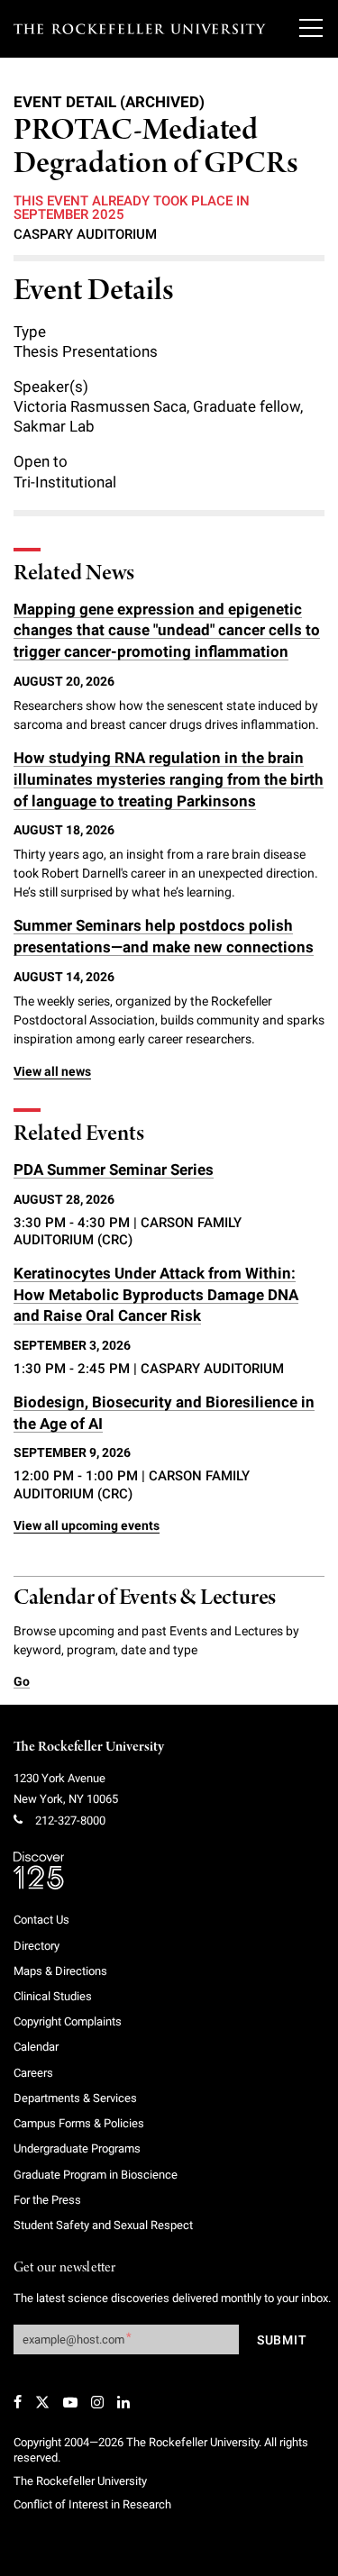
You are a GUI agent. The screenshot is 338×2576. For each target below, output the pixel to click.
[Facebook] (18, 2402)
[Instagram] (97, 2402)
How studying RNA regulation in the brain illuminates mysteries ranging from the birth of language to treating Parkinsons (169, 779)
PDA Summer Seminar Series (114, 1170)
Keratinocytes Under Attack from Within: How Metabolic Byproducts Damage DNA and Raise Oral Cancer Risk (156, 1295)
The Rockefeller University (89, 1747)
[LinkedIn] (123, 2402)
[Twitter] (42, 2402)
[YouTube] (70, 2402)
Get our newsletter (65, 2268)
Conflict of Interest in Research (92, 2504)
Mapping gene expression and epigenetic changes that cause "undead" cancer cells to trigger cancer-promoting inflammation (167, 631)
